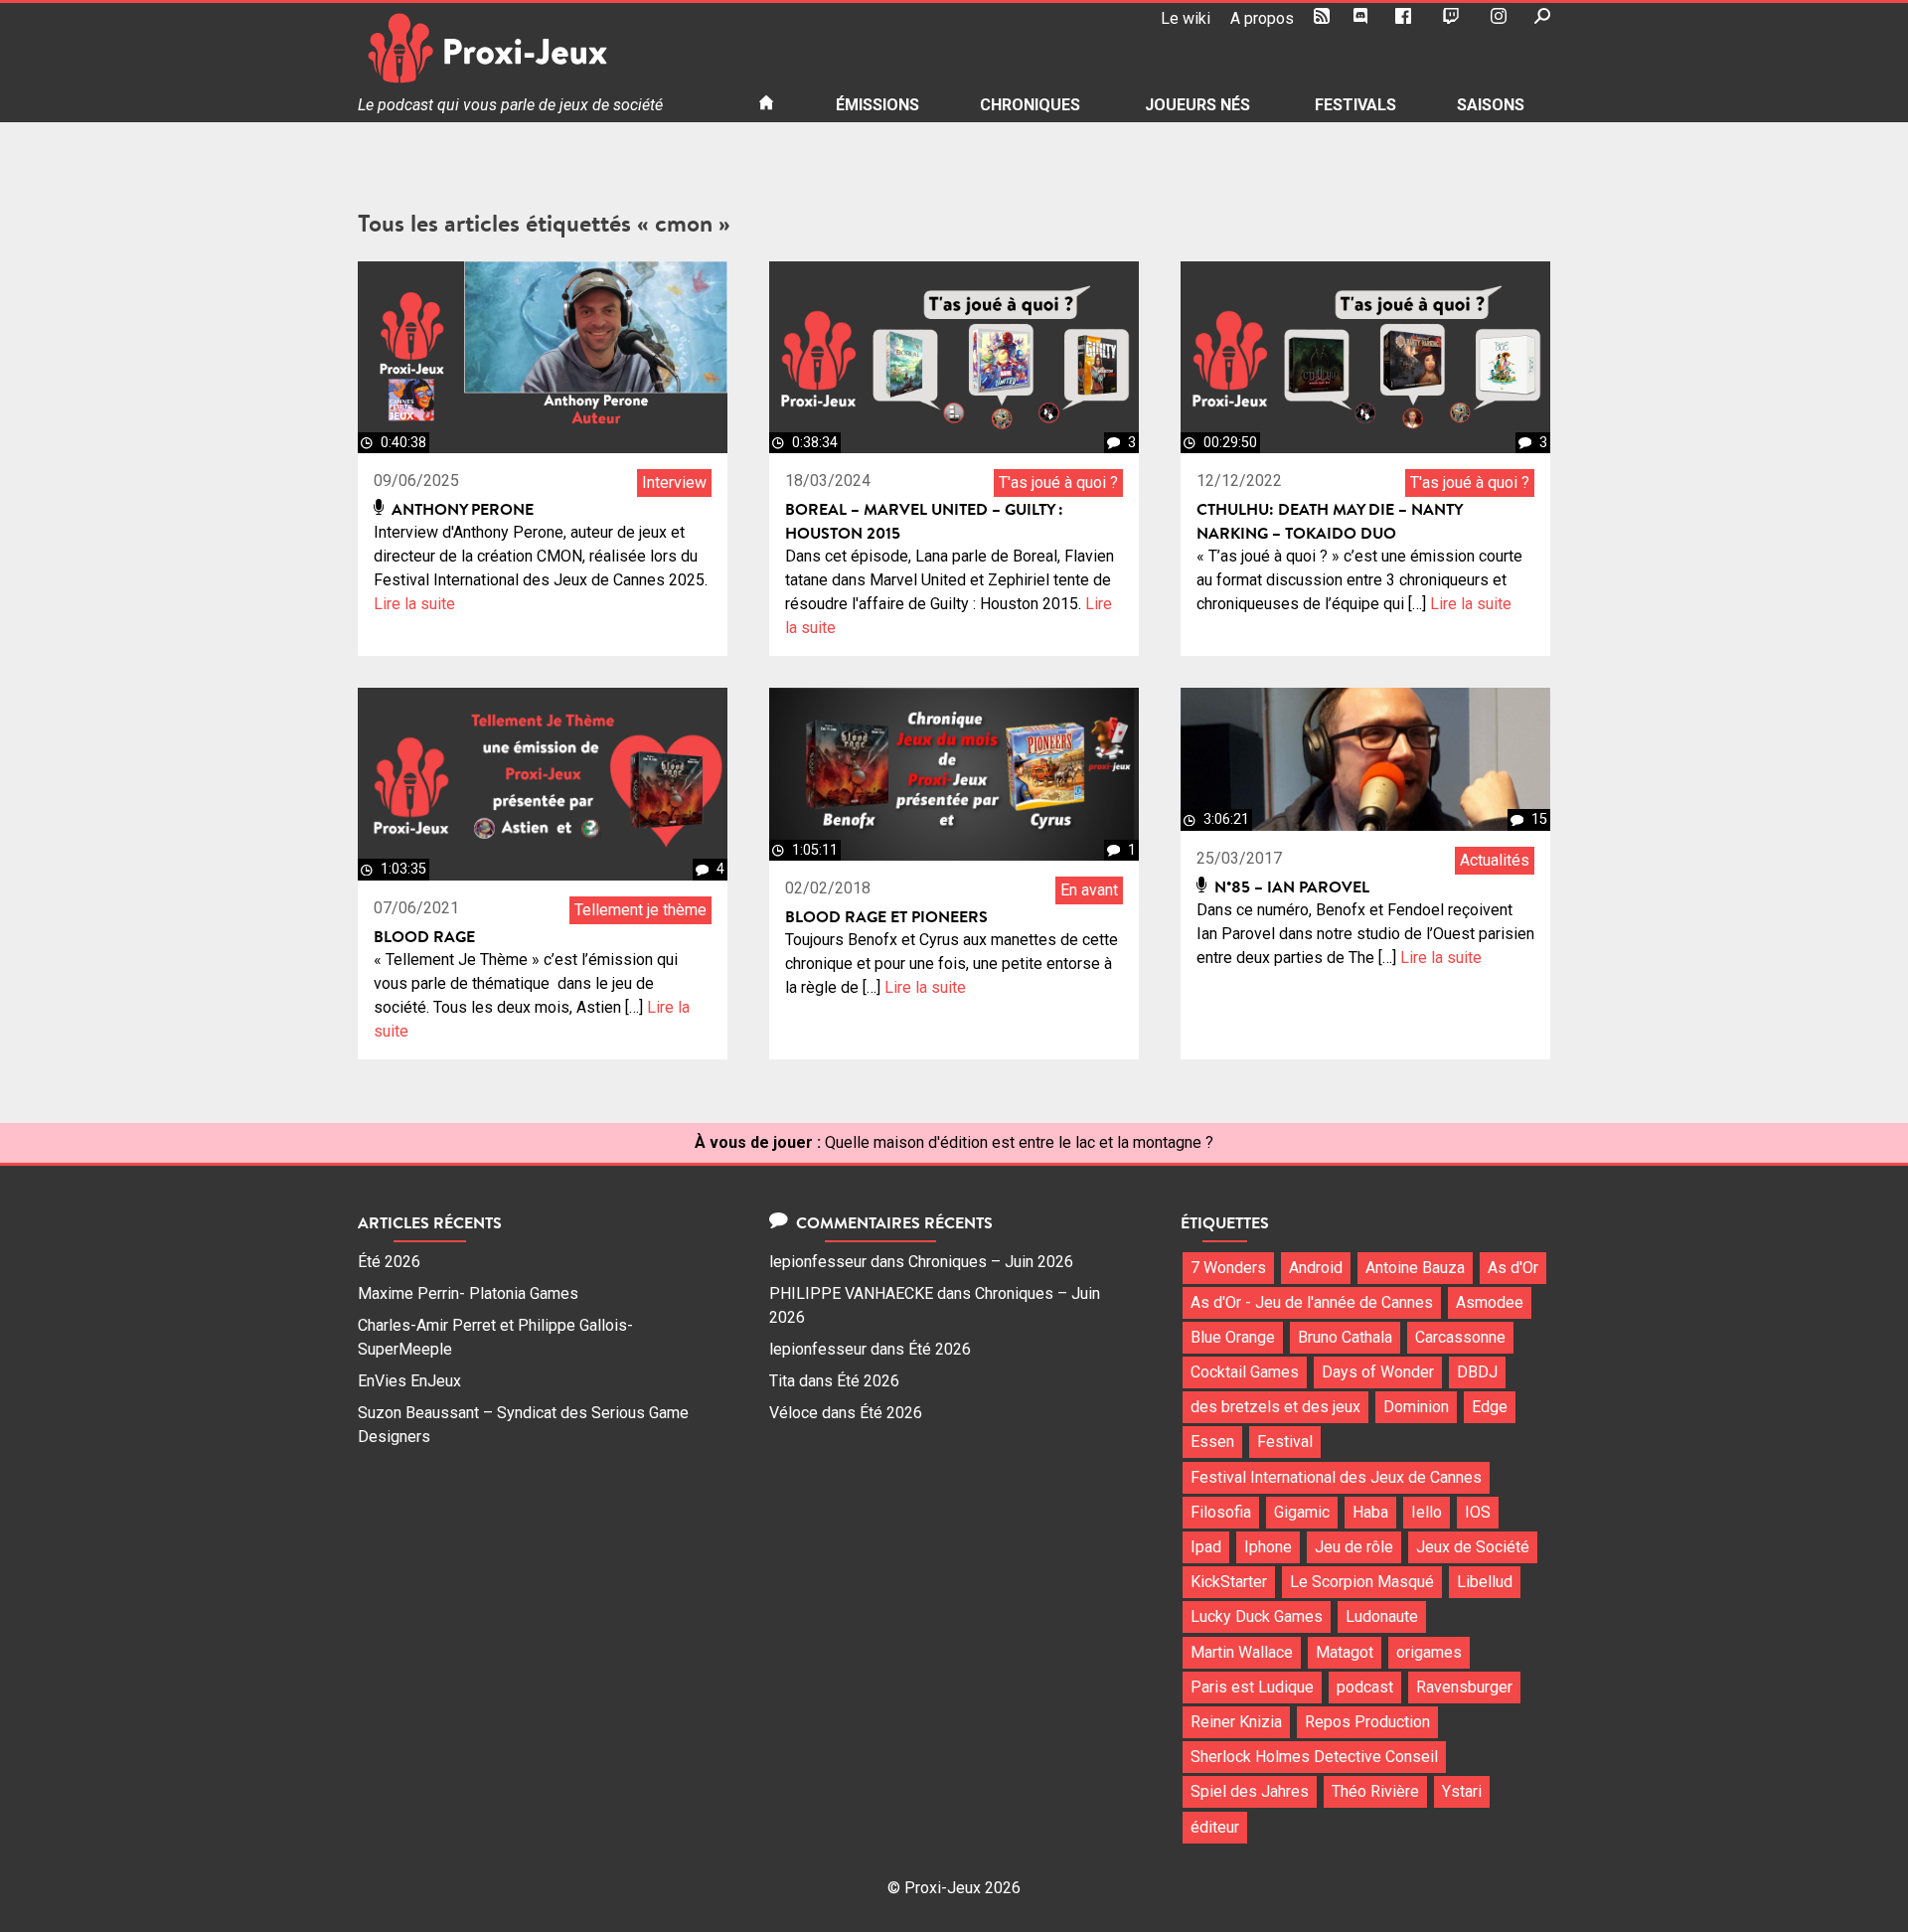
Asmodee (1490, 1302)
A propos (1262, 18)
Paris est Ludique (1252, 1687)
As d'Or (1513, 1268)
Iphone (1268, 1547)
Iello (1427, 1512)
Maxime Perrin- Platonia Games (468, 1293)
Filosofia (1221, 1512)
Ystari (1462, 1791)
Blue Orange (1233, 1337)
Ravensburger (1464, 1687)
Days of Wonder (1378, 1372)
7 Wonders (1228, 1268)
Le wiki (1186, 18)
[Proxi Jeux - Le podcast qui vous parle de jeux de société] (542, 48)
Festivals (1355, 105)
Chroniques (1030, 105)
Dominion (1416, 1407)
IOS (1478, 1512)
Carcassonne (1460, 1337)
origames (1429, 1652)
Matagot (1345, 1652)
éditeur (1215, 1827)
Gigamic (1302, 1512)
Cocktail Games (1245, 1372)
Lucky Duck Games (1257, 1616)
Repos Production (1367, 1722)
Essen (1212, 1442)
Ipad (1206, 1547)
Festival (1285, 1442)
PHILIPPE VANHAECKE (851, 1293)
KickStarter (1229, 1582)
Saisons (1491, 105)
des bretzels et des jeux (1275, 1407)
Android (1316, 1268)
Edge (1490, 1407)
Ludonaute (1382, 1616)
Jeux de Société (1473, 1547)
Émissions (877, 105)
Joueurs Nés (1197, 105)
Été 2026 (389, 1262)
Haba (1370, 1512)
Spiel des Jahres (1250, 1791)
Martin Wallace (1242, 1652)
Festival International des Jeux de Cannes (1336, 1477)
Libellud (1485, 1582)
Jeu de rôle (1354, 1547)
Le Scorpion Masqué (1362, 1582)
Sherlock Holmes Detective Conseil (1314, 1757)
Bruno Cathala (1345, 1337)
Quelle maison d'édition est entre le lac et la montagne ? (1019, 1142)
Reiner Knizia (1236, 1722)
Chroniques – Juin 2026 (991, 1262)
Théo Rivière (1375, 1791)
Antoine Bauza (1415, 1268)
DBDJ (1477, 1372)
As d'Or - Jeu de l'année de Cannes (1312, 1302)
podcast (1365, 1687)
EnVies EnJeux (409, 1381)
